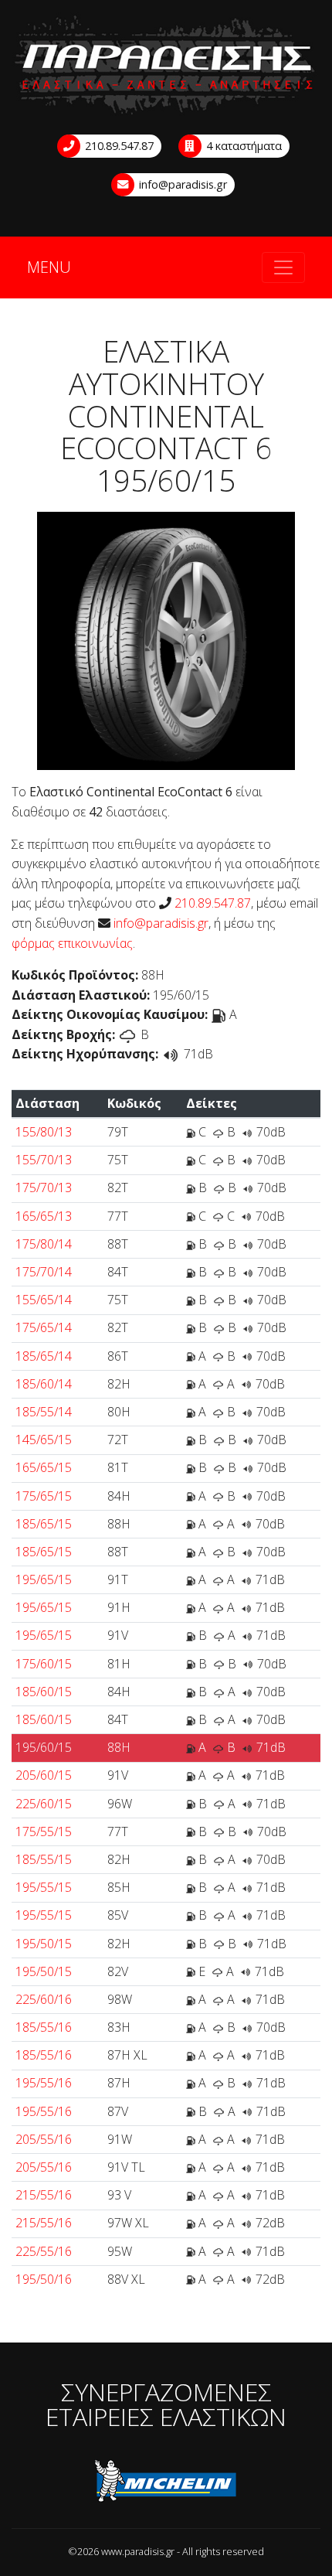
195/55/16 (44, 2083)
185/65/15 (44, 1524)
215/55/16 (44, 2195)
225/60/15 (44, 1804)
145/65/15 (44, 1440)
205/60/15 (44, 1775)
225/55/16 (44, 2251)
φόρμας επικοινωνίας (72, 943)
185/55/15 (44, 1859)
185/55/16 (44, 2027)
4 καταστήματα (242, 146)
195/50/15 (44, 1944)
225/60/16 (44, 1999)
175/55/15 (44, 1831)
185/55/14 (44, 1412)
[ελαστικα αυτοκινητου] (166, 66)
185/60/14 (44, 1384)
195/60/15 (44, 1747)
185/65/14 (44, 1356)
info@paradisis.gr (181, 184)
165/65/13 (44, 1216)
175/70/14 (44, 1272)
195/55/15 (44, 1887)
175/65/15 (44, 1496)
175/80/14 (44, 1244)
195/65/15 (44, 1579)
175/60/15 (44, 1664)
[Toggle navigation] (283, 267)
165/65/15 (44, 1467)
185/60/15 (44, 1692)
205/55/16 (44, 2139)
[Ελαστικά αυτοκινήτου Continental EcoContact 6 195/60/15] (166, 640)
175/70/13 (44, 1187)
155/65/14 (44, 1300)
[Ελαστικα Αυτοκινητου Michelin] (166, 2483)
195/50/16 (44, 2279)
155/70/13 (44, 1160)
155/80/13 (44, 1132)
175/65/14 (44, 1327)
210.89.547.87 (118, 146)
